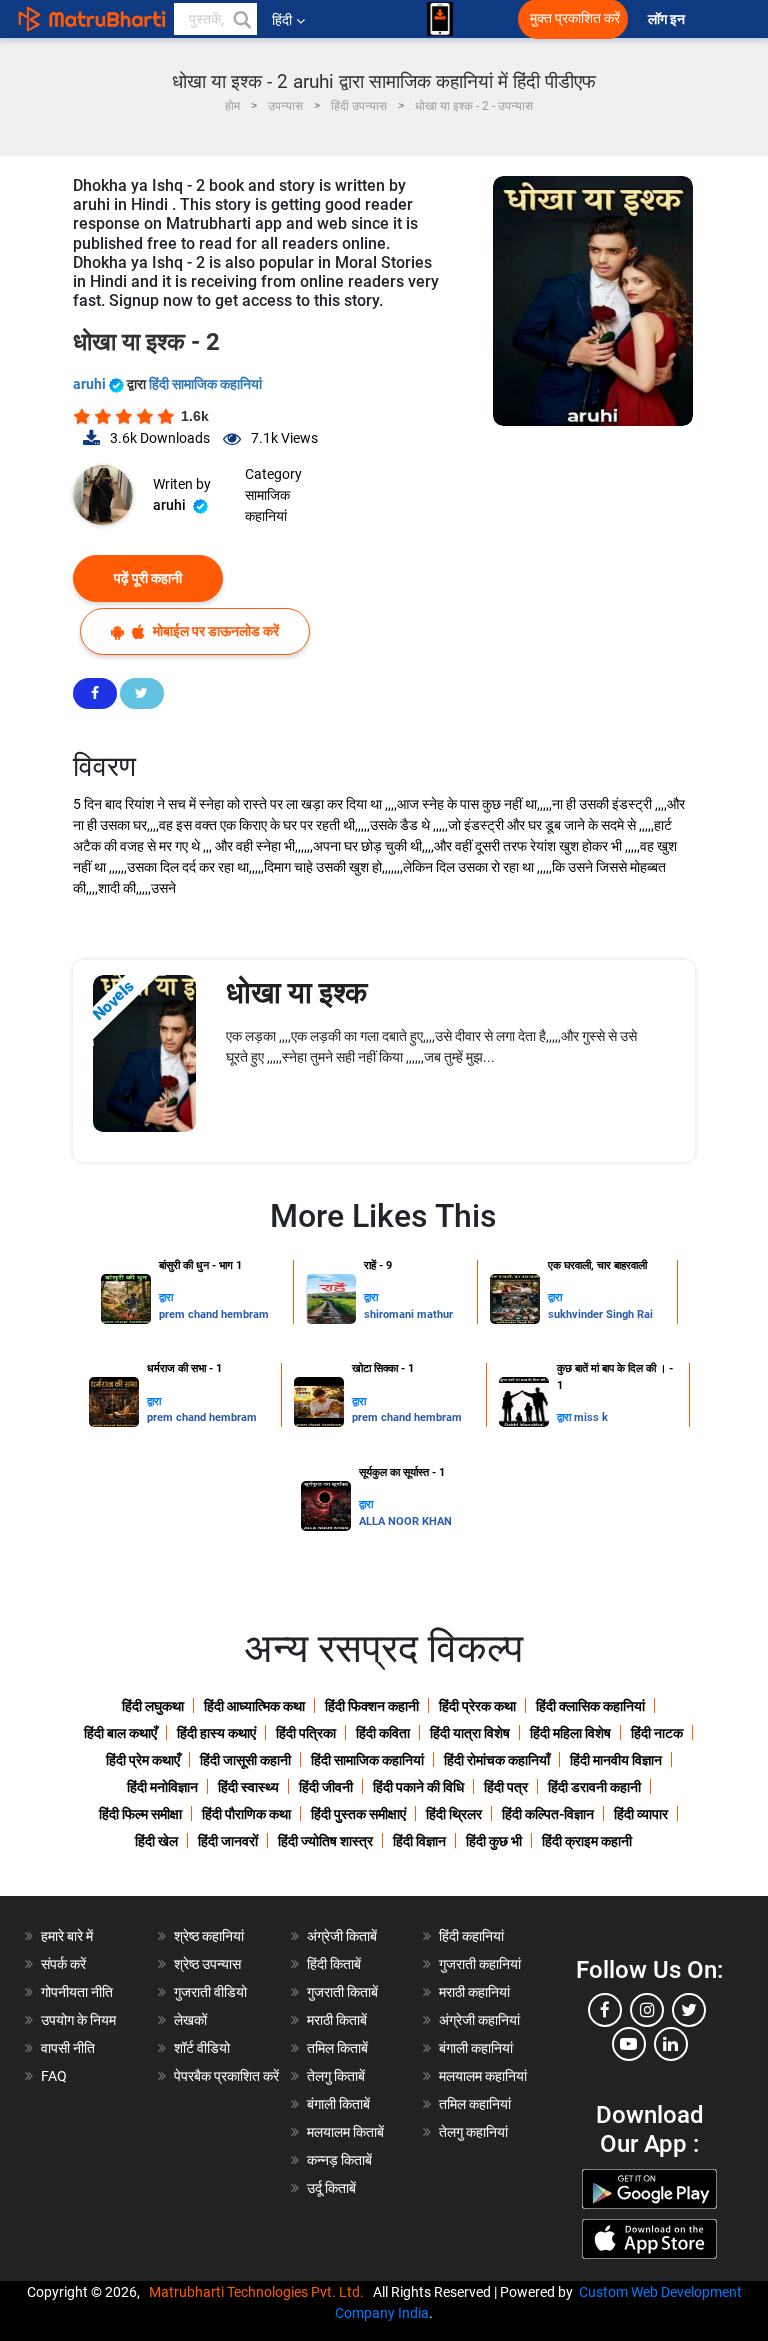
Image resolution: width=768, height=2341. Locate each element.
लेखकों (190, 2020)
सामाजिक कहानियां (267, 505)
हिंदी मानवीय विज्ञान (616, 1760)
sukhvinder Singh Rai (600, 1314)
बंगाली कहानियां (476, 2048)
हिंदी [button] (282, 20)
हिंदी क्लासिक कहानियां (590, 1706)
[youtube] (629, 2044)
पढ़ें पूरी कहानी (148, 578)
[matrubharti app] (440, 19)
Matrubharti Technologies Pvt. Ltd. (259, 2292)
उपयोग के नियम (78, 2020)
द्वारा (166, 1297)
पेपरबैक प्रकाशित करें (226, 2076)
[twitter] (689, 2010)
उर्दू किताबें (331, 2188)
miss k (591, 1417)
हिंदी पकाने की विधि (418, 1787)
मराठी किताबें (337, 2020)
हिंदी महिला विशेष (570, 1733)
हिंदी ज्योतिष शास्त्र (325, 1841)
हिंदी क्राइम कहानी (587, 1841)
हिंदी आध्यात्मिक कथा (254, 1706)
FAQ (54, 2076)
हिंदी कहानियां (471, 1936)
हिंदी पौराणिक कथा (246, 1814)
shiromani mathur (408, 1314)
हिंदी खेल (156, 1841)
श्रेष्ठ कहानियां (209, 1936)
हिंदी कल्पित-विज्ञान (548, 1814)
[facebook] (605, 2010)
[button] (241, 19)
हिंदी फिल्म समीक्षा (140, 1814)
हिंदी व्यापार (641, 1814)
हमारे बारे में (67, 1936)
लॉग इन (668, 19)
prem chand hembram (214, 1314)
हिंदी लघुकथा (153, 1706)
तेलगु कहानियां (473, 2132)
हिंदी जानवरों (228, 1841)
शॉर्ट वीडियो (202, 2048)
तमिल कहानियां (475, 2104)
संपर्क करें (63, 1964)
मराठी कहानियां (474, 1992)
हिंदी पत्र (506, 1787)
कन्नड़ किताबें (339, 2160)
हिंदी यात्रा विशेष (470, 1733)
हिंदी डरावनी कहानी (594, 1787)
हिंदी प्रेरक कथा (477, 1706)
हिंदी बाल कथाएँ (120, 1733)
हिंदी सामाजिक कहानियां (205, 384)
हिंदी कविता (383, 1733)
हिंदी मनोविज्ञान (162, 1787)
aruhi (91, 384)
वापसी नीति (68, 2048)
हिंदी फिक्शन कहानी (372, 1706)
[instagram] (647, 2010)
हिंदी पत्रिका (306, 1733)
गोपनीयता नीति (77, 1992)
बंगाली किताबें (338, 2104)
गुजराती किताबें (342, 1992)
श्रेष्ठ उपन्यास (207, 1964)
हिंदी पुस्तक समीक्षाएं (358, 1814)
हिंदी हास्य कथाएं (216, 1733)
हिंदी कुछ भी (494, 1841)
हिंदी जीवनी (326, 1787)
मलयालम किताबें (345, 2132)
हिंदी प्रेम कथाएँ (143, 1760)
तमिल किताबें (337, 2048)
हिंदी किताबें (334, 1964)
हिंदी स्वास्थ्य (248, 1787)
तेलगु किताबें (336, 2076)
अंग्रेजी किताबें (342, 1936)
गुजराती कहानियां (480, 1964)
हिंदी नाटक (657, 1733)
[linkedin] (671, 2044)
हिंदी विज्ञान (419, 1841)
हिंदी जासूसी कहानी (245, 1760)
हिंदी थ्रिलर (454, 1814)
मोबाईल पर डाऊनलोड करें (214, 631)
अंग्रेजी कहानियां (479, 2020)
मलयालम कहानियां (483, 2076)
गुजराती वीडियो (210, 1992)
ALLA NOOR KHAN (405, 1521)
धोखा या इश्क (296, 992)
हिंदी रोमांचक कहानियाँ (497, 1760)
